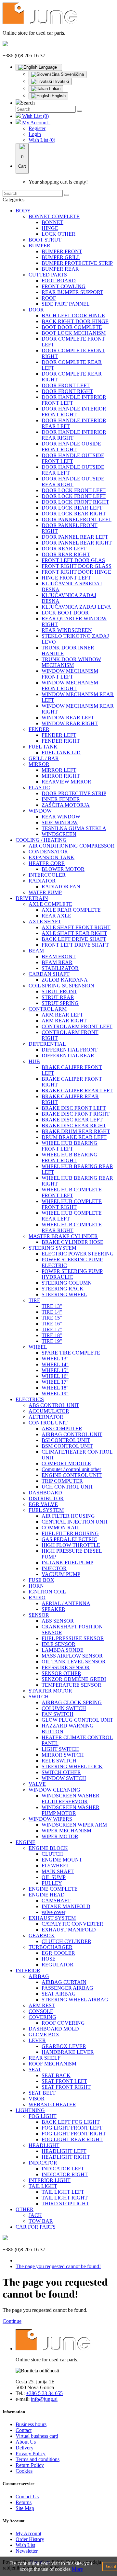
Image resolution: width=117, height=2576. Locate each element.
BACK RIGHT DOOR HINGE (75, 321)
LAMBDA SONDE (63, 1650)
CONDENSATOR (48, 852)
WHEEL (38, 1347)
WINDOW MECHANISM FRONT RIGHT (70, 686)
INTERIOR (28, 1970)
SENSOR (39, 1615)
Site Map (25, 2508)
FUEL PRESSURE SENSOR (73, 1638)
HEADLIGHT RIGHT (66, 2157)
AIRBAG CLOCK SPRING (72, 1702)
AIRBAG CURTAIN (64, 1982)
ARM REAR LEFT (62, 1015)
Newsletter (27, 2551)
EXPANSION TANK (52, 857)
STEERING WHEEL (64, 1294)
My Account (28, 2533)
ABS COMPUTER (62, 1429)
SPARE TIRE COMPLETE (71, 1353)
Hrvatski (60, 81)
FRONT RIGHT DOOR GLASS (77, 566)
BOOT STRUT (45, 240)
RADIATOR (42, 881)
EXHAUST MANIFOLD (69, 1930)
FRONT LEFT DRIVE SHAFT (75, 945)
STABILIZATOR (60, 968)
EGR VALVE (43, 1504)
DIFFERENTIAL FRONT (70, 1050)
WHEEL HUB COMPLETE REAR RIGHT (72, 1227)
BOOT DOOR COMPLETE (72, 327)
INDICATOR (43, 2163)
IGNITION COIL (47, 1592)
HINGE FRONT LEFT (66, 578)
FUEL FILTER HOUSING (70, 1533)
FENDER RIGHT (61, 741)
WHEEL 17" (55, 1382)
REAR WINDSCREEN (67, 630)
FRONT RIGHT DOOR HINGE (76, 572)
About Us (26, 2442)
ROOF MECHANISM (52, 2064)
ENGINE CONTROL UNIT (72, 1475)
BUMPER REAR (60, 269)
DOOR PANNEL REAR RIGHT (77, 543)
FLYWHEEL (56, 1866)
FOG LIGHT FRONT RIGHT (74, 2134)
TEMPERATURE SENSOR (71, 1685)
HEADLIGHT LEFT (64, 2151)
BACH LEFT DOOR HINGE (73, 315)
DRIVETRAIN (32, 898)
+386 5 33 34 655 (44, 2393)
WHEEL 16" (55, 1376)
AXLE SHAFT (45, 922)
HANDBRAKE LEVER (68, 2052)
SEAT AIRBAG (59, 1994)
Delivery (25, 2448)
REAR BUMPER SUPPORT (72, 292)
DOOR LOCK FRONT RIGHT (75, 502)
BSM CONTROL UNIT (67, 1446)
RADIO (37, 1597)
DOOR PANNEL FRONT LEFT (77, 519)
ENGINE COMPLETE (53, 1889)
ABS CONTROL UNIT (54, 1405)
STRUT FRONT (59, 991)
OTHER (25, 2209)
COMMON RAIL (61, 1528)
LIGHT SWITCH (60, 1749)
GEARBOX (42, 1935)
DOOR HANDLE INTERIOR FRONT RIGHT (74, 412)
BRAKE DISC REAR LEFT (72, 1120)
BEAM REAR (57, 962)
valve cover (53, 1912)
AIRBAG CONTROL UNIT (72, 1434)
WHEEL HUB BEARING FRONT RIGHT (70, 1158)
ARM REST (42, 2005)
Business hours (31, 2424)
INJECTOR (54, 1568)
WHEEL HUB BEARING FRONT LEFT (70, 1146)
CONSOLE (41, 2011)
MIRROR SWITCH (63, 1755)
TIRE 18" (52, 1335)
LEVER (37, 2040)
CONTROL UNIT (48, 1423)
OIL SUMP (54, 1877)
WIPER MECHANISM (66, 1831)
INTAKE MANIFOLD (66, 1906)
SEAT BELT (42, 2093)
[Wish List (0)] (19, 116)
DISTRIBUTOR (46, 1498)
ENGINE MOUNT (62, 1860)
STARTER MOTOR (50, 1691)
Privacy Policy (31, 2453)
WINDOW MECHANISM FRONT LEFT (70, 674)
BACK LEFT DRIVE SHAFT (74, 939)
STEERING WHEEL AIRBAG (75, 2000)
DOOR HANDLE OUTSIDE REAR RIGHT (73, 482)
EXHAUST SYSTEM (52, 1918)
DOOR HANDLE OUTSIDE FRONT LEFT (73, 458)
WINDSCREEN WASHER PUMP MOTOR (71, 1810)
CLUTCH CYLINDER (66, 1941)
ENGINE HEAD (47, 1895)
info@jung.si (44, 2399)
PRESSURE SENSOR (66, 1667)
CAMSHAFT (56, 1901)
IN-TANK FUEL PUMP (67, 1563)
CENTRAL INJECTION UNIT (75, 1522)
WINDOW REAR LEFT (68, 718)
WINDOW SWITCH (64, 1778)
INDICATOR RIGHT (65, 2174)
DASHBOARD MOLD (54, 2029)
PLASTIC (39, 787)
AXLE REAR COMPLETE (71, 910)
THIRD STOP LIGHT (65, 2204)
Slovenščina (72, 74)
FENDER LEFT (59, 735)
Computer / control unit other (71, 1469)
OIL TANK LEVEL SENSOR (74, 1662)
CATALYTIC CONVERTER (72, 1924)
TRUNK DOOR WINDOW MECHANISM (71, 662)
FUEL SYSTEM (46, 1510)
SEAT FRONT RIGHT (66, 2087)
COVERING (42, 2017)
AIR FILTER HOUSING (68, 1516)
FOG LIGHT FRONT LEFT (72, 2128)
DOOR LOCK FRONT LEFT (74, 490)
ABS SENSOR (58, 1621)
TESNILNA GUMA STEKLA (74, 828)
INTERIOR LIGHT (50, 2180)
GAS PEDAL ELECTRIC (69, 1539)
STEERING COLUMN (67, 1283)
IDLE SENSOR (58, 1644)
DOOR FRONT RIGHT (67, 391)
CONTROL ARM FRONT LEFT (77, 1026)
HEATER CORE (47, 863)
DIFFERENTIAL (47, 1044)
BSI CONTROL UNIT (66, 1440)
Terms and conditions (38, 2459)
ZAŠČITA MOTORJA (66, 805)
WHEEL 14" (55, 1364)
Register (37, 128)
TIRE (34, 1300)
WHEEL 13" (55, 1359)
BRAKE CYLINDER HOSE (72, 1242)
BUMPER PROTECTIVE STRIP (77, 263)
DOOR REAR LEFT (64, 549)
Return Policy (30, 2465)
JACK (35, 2215)
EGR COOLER (58, 1953)
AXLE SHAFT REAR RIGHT (74, 933)
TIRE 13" (52, 1306)
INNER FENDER (61, 799)
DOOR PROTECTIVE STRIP (74, 793)
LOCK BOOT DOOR (65, 613)
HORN (36, 1586)
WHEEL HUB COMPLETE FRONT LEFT (72, 1192)
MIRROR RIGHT (61, 776)
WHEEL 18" (55, 1388)
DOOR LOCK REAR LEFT (72, 508)
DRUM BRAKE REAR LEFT (74, 1137)
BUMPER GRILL (61, 257)
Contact (24, 2430)
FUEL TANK (43, 747)
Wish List (25, 2545)
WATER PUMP (45, 892)
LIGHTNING (30, 2110)
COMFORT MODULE (66, 1463)
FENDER (39, 729)
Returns (24, 2502)
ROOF (49, 298)
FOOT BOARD (59, 281)
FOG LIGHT (43, 2116)
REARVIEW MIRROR (66, 782)
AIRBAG (39, 1976)
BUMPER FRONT (62, 251)
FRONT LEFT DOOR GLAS (73, 560)
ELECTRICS (30, 1399)
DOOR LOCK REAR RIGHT (74, 514)
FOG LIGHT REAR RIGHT (72, 2139)
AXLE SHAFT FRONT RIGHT (76, 927)
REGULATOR (58, 1965)
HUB (34, 1061)
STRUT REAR (58, 997)
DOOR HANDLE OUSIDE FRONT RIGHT (71, 447)
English (58, 96)
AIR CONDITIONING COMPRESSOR (71, 846)
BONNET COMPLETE (54, 216)
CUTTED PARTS (48, 275)
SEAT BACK (56, 2075)
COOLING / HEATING (41, 840)
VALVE (37, 1784)
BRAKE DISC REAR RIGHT (74, 1125)
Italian (54, 89)
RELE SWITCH (59, 1761)
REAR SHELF (45, 2058)
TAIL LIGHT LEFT (63, 2192)
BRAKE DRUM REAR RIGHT (76, 1131)
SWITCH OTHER (61, 1772)
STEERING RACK (63, 1289)
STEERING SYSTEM (52, 1248)
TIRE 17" (52, 1329)
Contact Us (27, 2497)
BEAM (36, 951)
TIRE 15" (52, 1318)
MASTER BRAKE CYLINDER (63, 1236)
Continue (12, 2321)
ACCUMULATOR (49, 1411)
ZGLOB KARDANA (65, 980)
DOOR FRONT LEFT (66, 385)
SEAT (35, 2070)
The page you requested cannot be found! (58, 2266)
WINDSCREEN (59, 834)
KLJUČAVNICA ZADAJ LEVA (76, 607)
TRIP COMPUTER (62, 1481)
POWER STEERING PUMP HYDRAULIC (72, 1274)
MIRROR (39, 764)
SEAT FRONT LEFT (64, 2081)
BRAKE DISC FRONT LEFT (74, 1108)
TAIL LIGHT (43, 2186)
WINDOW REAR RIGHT (70, 723)
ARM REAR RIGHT (64, 1021)
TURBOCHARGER (51, 1947)
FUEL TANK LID (61, 753)
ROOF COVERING (63, 2023)
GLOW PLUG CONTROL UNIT (77, 1720)
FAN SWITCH (58, 1714)
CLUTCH (52, 1854)
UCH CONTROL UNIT (67, 1487)
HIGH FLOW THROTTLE (71, 1545)
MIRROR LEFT (59, 770)
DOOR (36, 310)
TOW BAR (41, 2221)
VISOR (37, 2099)
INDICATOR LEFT (63, 2169)
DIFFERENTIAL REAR (68, 1056)
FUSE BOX (41, 1580)
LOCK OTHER (58, 234)
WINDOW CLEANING (54, 1790)
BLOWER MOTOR (63, 869)
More (77, 2569)
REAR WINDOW (61, 817)
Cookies (24, 2471)
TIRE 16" (52, 1324)
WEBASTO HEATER (52, 2104)
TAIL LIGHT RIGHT (65, 2198)
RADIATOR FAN (61, 887)
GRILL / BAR (44, 758)
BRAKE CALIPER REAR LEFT (77, 1091)
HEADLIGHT (44, 2145)
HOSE (49, 1959)
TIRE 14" (52, 1312)
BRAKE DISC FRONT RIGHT (76, 1114)
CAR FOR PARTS (36, 2227)
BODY (23, 211)
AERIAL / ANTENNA (66, 1603)
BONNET (52, 222)
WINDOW (40, 811)
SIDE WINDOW (60, 822)
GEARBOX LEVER (64, 2046)
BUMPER (39, 246)
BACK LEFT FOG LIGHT (71, 2122)
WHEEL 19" (55, 1394)
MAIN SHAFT (58, 1871)
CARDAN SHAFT (49, 974)
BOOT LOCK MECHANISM (74, 333)
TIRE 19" (52, 1341)
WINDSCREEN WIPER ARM (74, 1825)
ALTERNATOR (46, 1417)
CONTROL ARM (48, 1009)
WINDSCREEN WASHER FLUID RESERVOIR (71, 1799)
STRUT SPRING (60, 1003)
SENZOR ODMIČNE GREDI (74, 1679)
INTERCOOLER (47, 875)
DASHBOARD (45, 1493)
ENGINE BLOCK (48, 1848)
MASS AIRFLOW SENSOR (72, 1656)
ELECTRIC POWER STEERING (78, 1254)
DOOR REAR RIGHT (66, 554)
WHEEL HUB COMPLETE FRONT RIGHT (72, 1204)
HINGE (50, 228)
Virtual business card (37, 2436)
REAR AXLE (56, 916)
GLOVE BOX (44, 2035)
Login (35, 134)
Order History (30, 2539)
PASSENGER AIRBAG (67, 1988)
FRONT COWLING (64, 286)
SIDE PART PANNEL (66, 304)
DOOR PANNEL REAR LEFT (75, 537)
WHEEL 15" (55, 1370)
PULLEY (52, 1883)
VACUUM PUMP (61, 1574)
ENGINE (26, 1842)
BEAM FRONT (59, 956)
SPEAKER (53, 1609)
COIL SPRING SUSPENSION (61, 986)
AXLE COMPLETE (50, 904)
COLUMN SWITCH (64, 1708)
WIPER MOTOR (60, 1836)
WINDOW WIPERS (50, 1819)
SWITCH (39, 1697)
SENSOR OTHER (61, 1673)
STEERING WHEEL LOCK (72, 1766)
